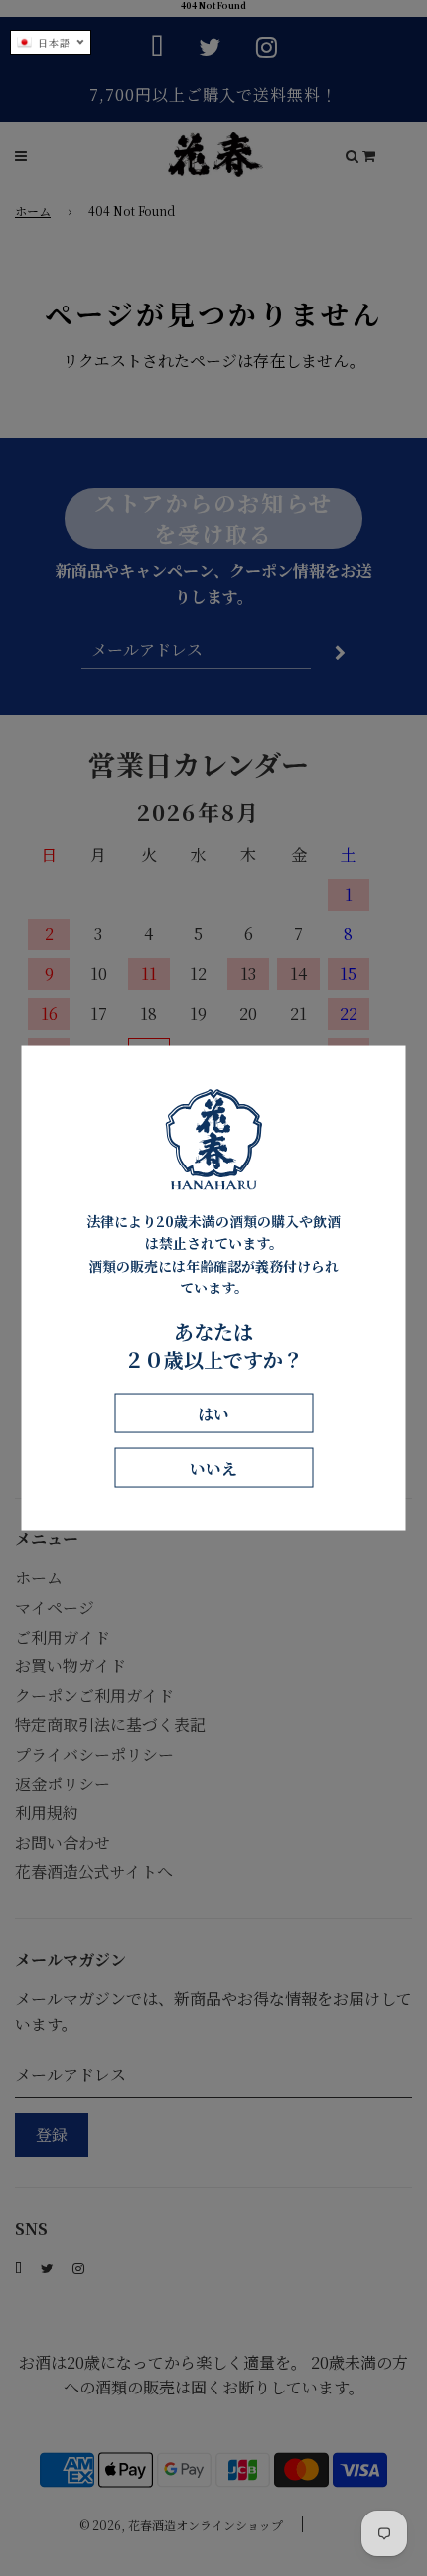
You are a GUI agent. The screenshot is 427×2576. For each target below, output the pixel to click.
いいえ (213, 1468)
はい (213, 1413)
